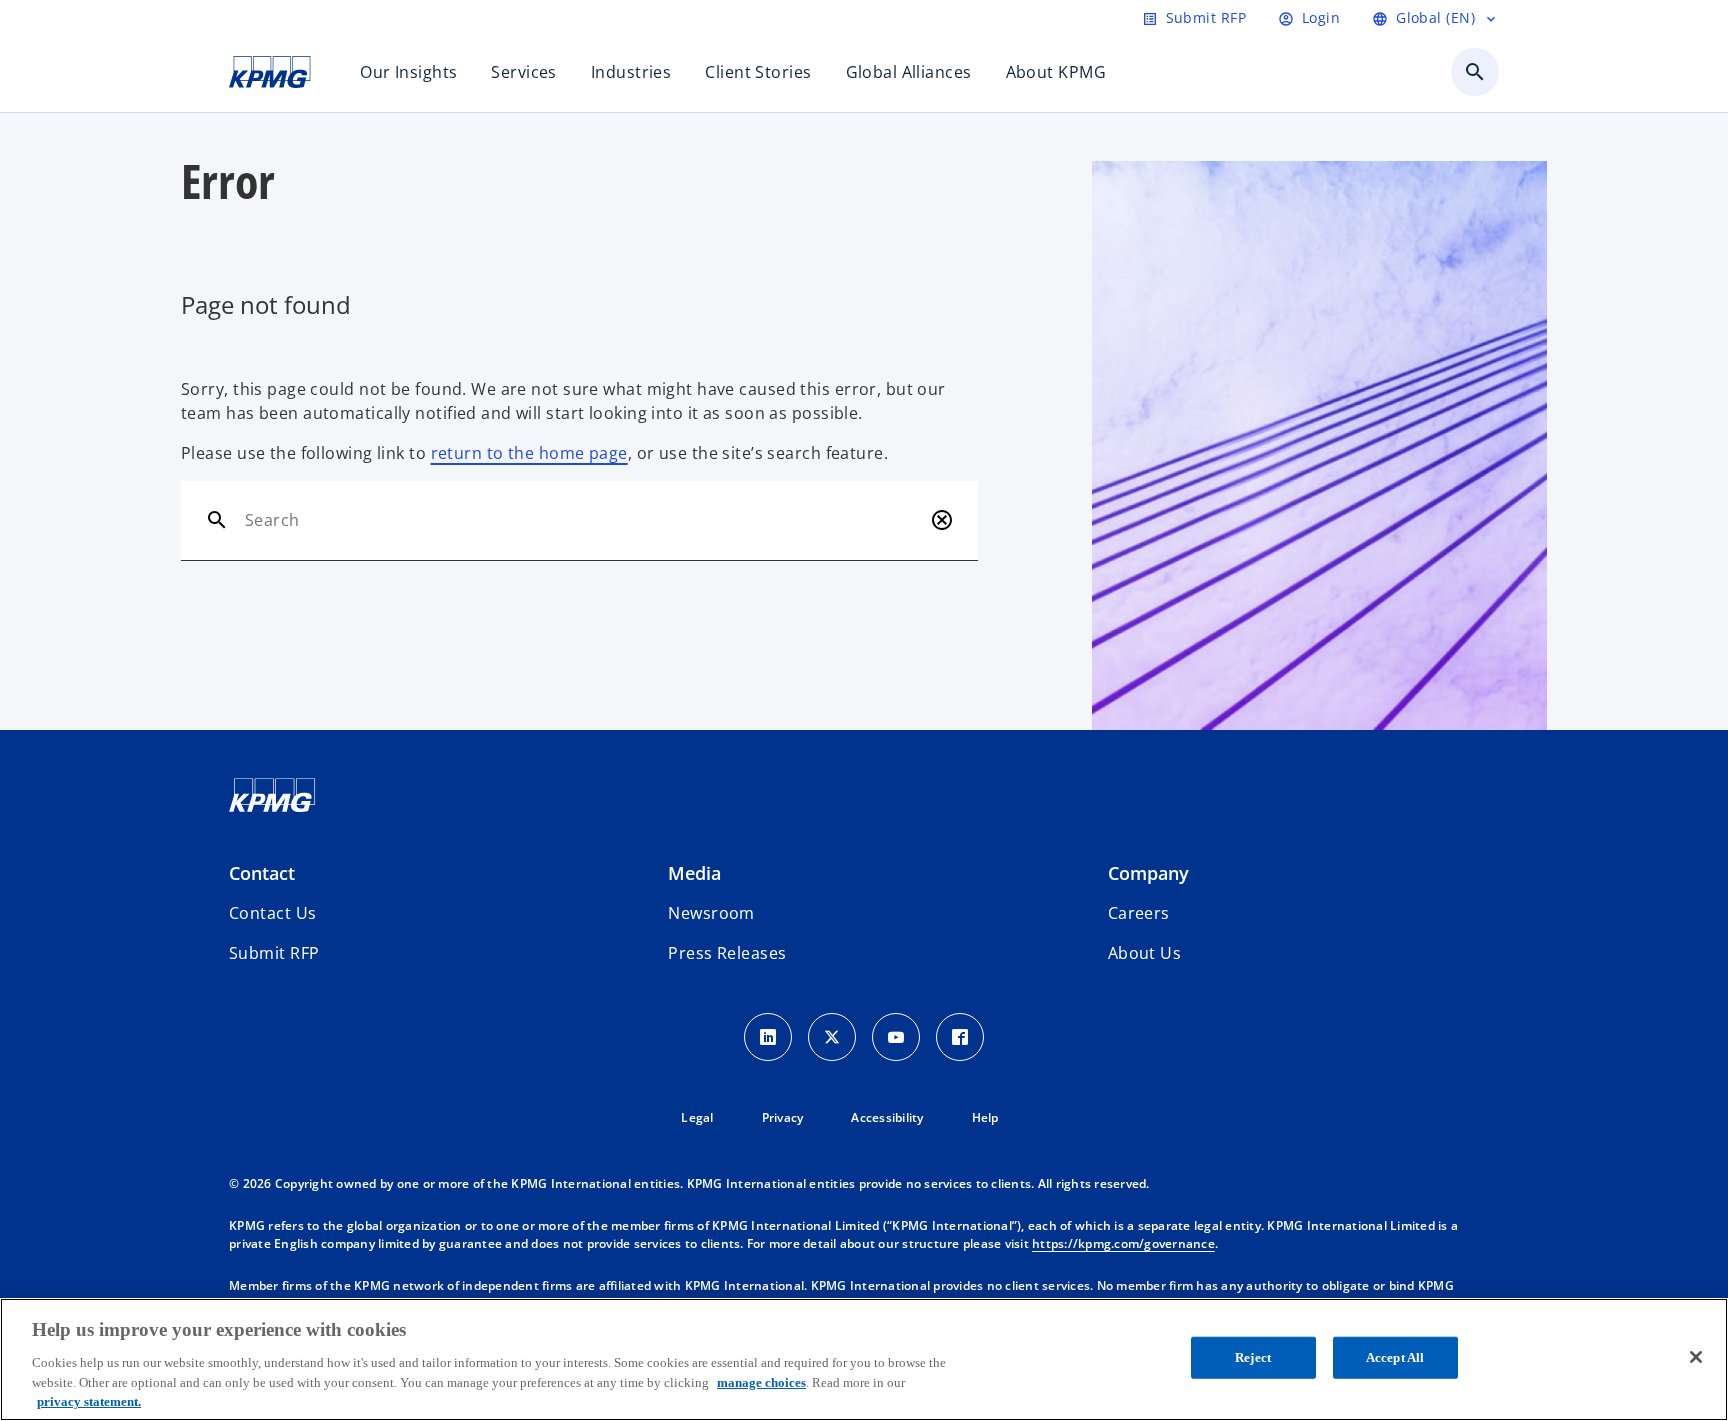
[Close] (1696, 1357)
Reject (1253, 1357)
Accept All (1395, 1357)
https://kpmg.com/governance (1123, 1243)
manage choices (761, 1381)
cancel (942, 520)
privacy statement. (89, 1400)
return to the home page (529, 453)
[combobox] (583, 520)
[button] (274, 953)
